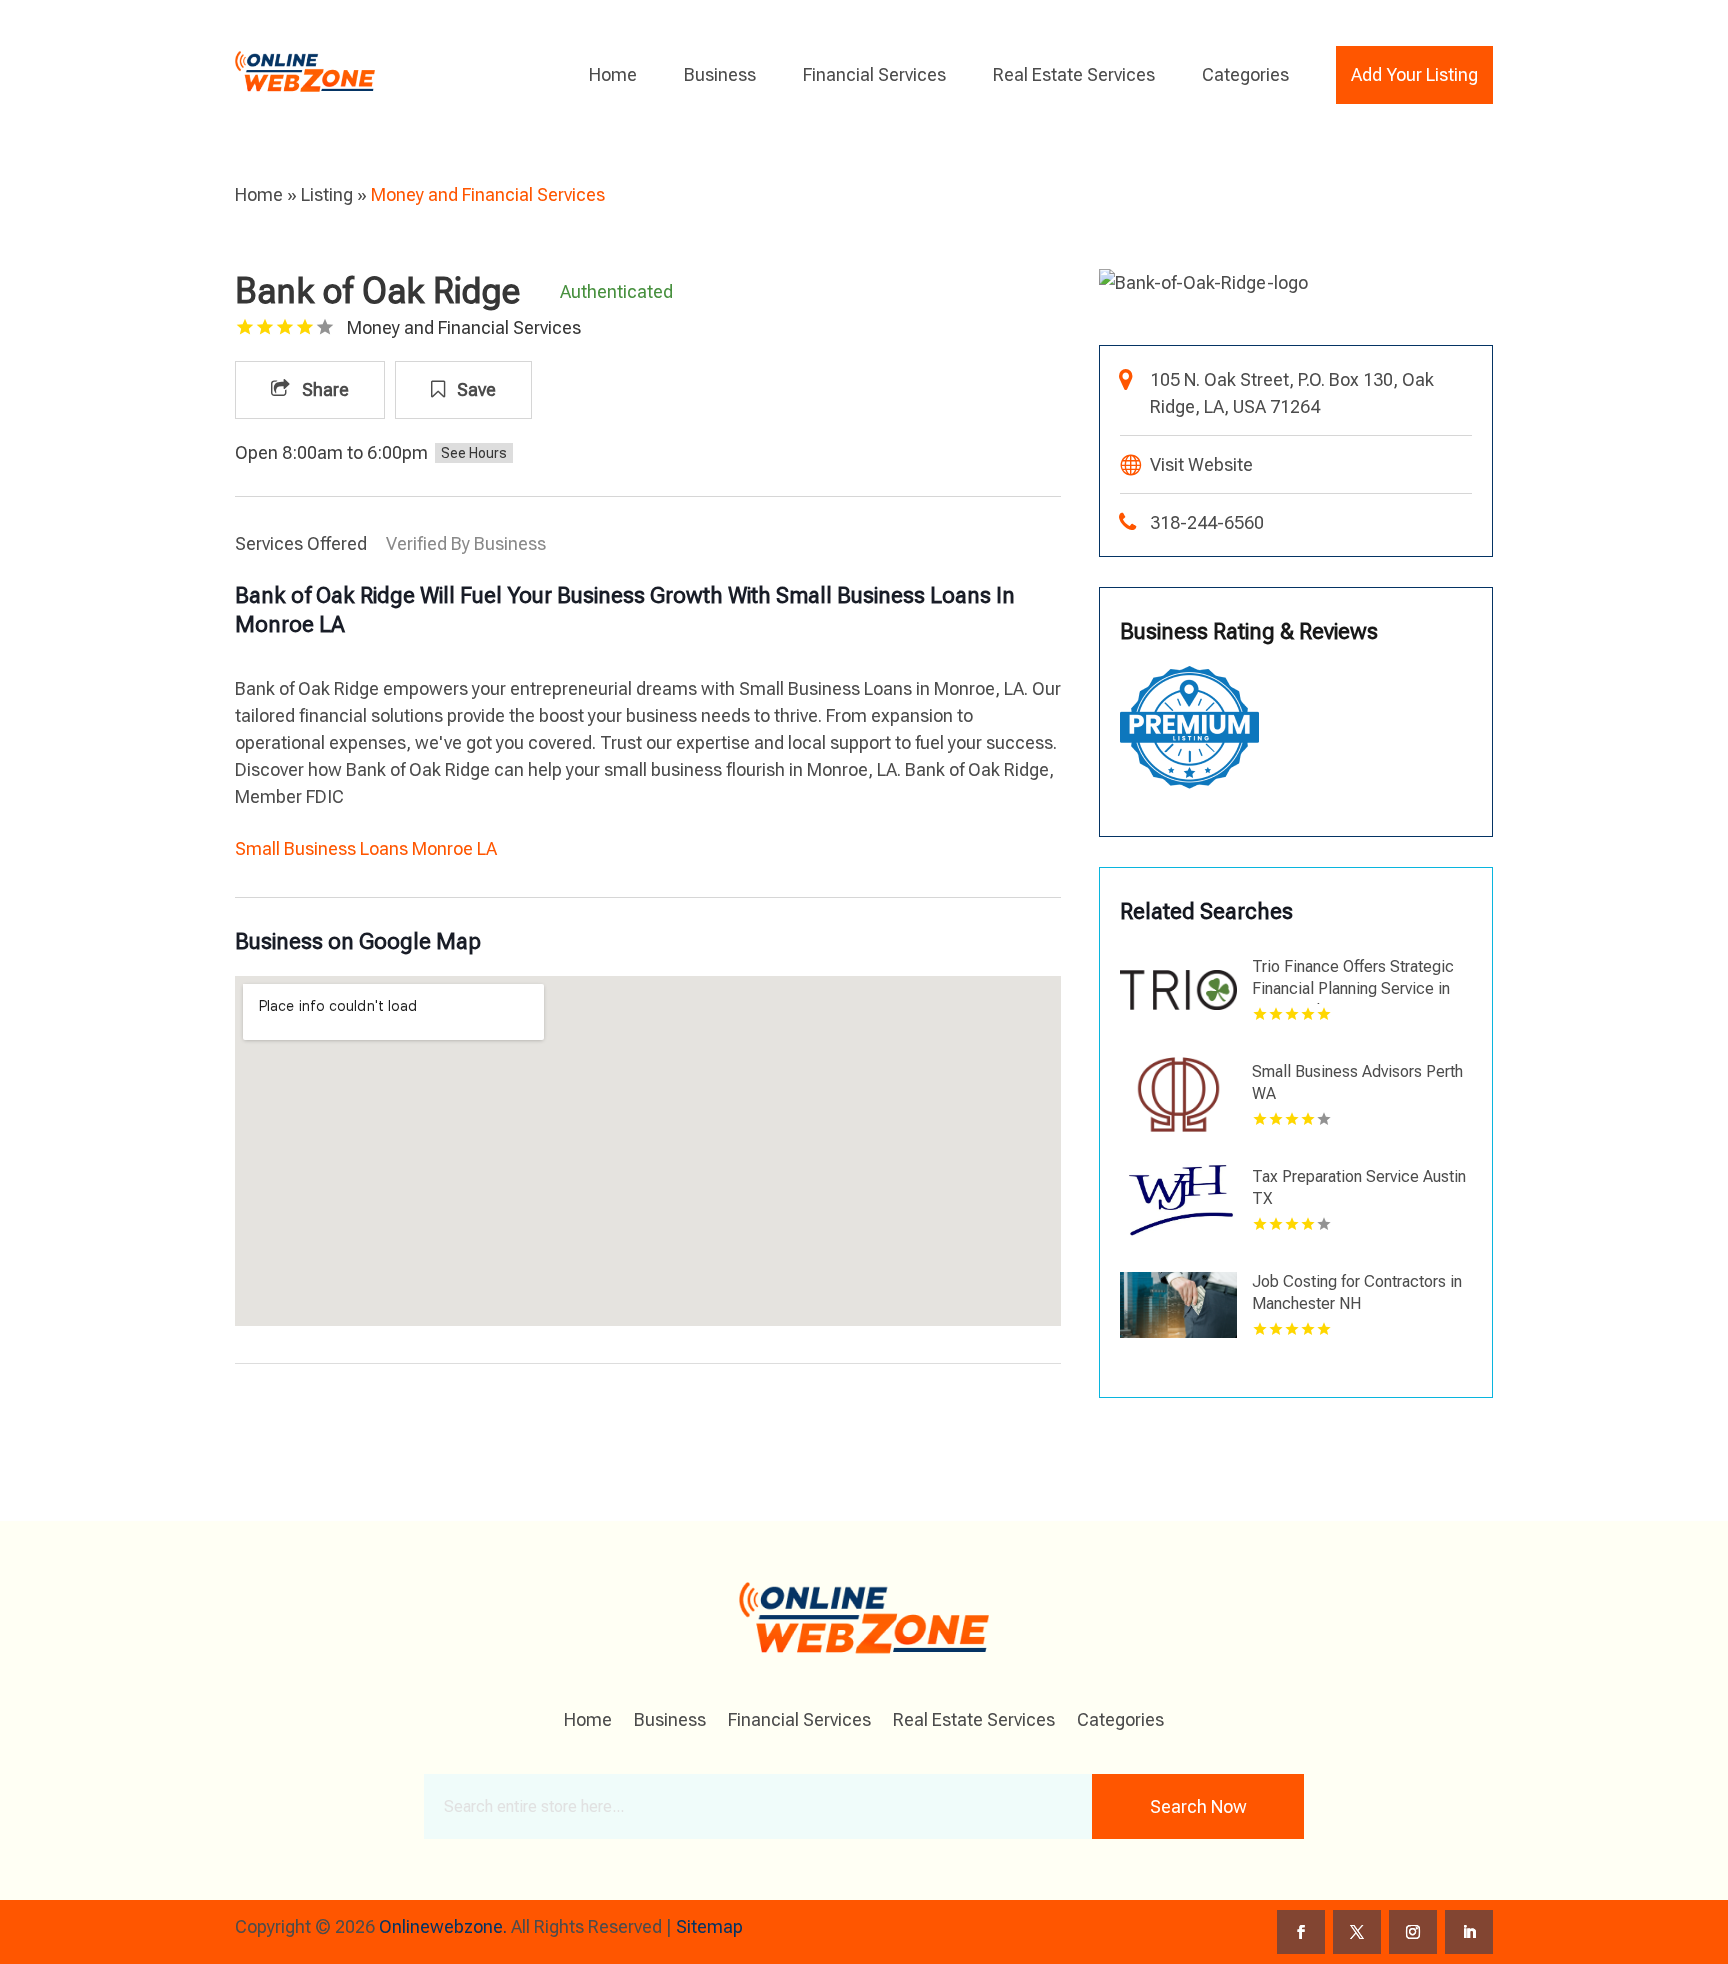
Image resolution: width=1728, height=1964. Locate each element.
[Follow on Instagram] (1413, 1932)
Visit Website (1201, 464)
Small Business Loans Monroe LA (366, 848)
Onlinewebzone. (443, 1926)
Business (720, 74)
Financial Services (874, 74)
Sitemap (709, 1926)
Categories (1245, 74)
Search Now (1198, 1806)
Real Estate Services (1074, 74)
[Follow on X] (1357, 1932)
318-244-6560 (1207, 522)
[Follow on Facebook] (1301, 1932)
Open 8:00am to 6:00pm (331, 452)
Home (613, 74)
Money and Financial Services (488, 194)
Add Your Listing (1414, 74)
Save (474, 389)
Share (323, 389)
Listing (327, 194)
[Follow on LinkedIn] (1469, 1932)
